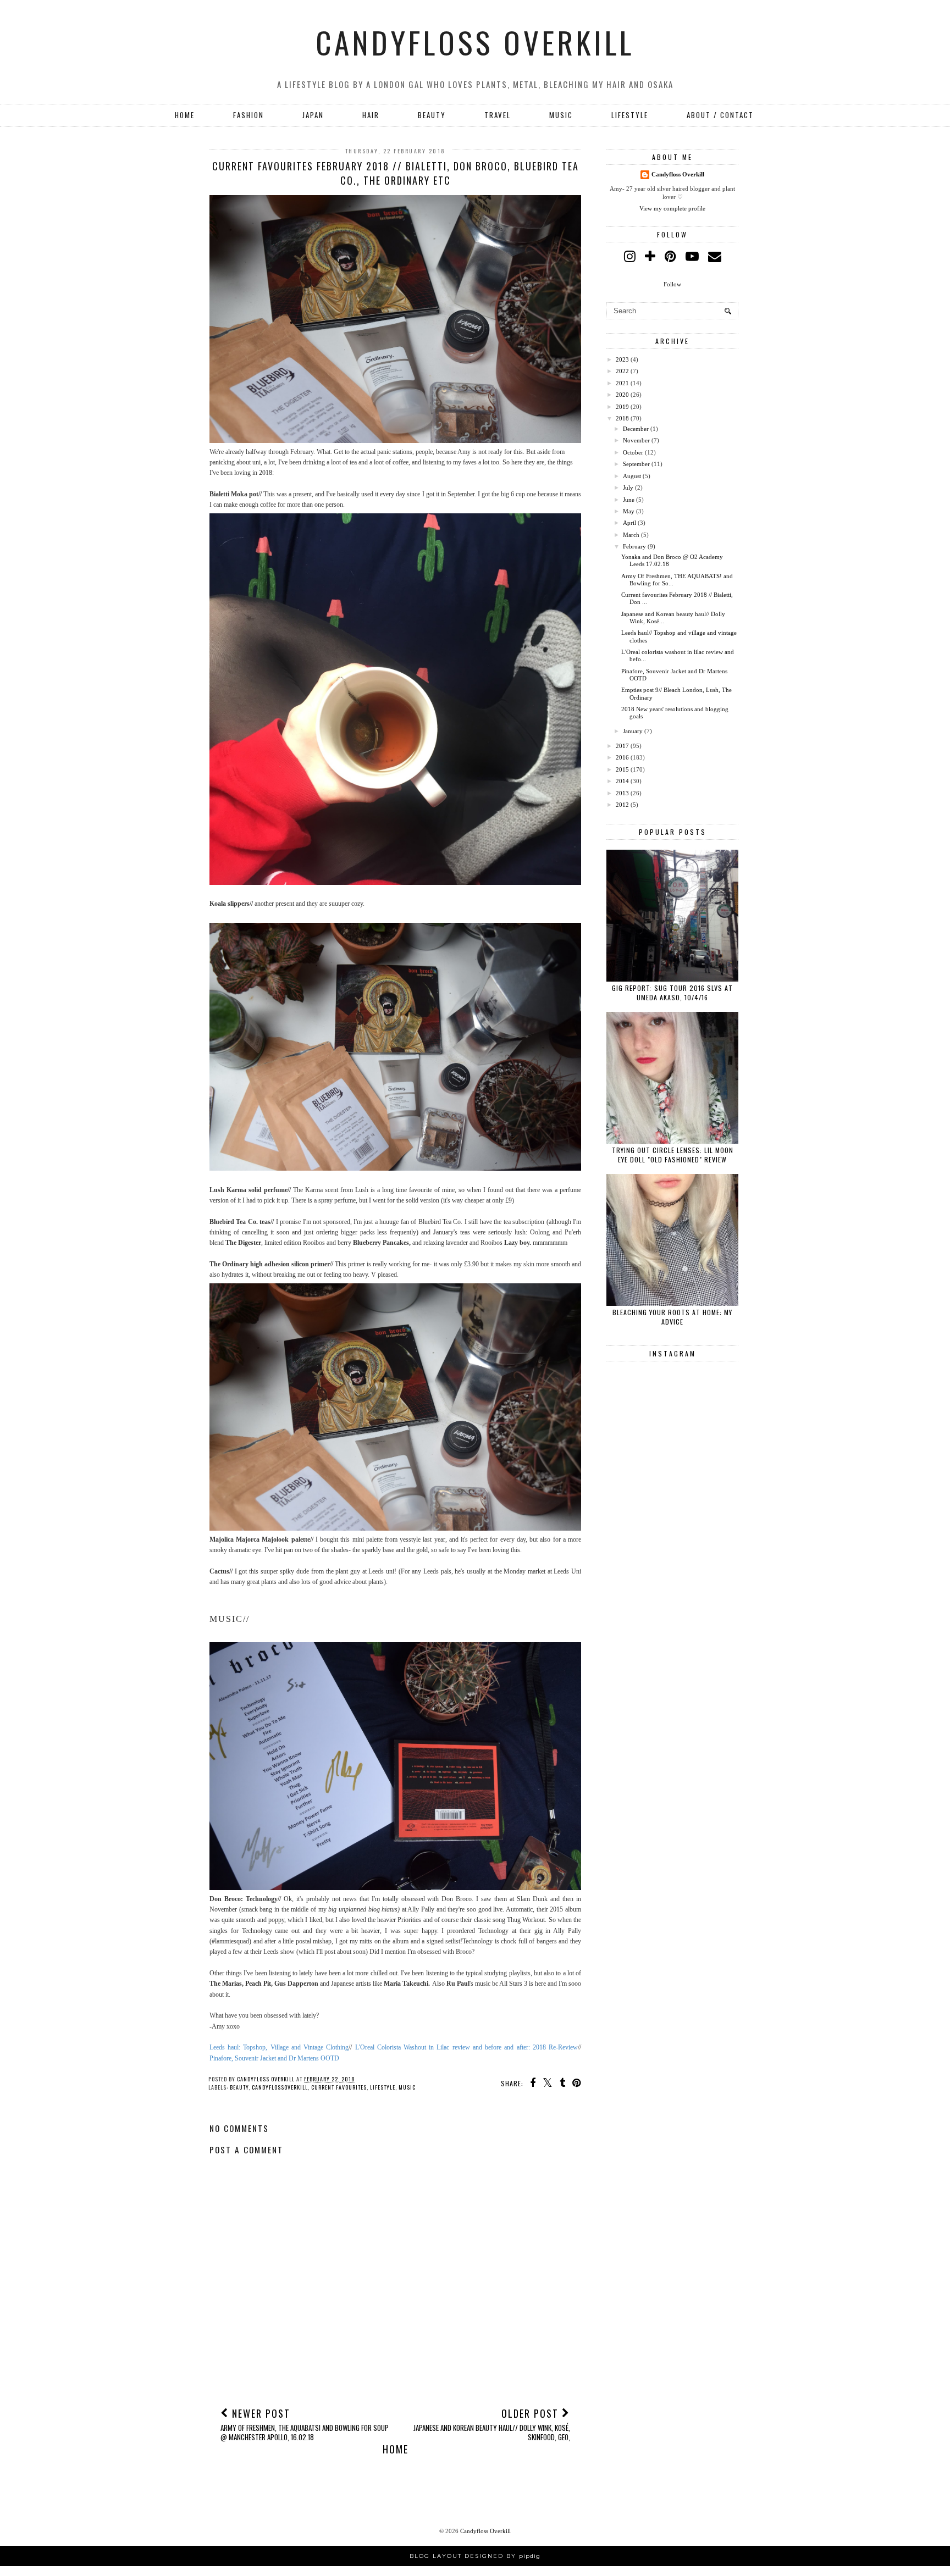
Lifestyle (630, 115)
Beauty (432, 115)
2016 (622, 757)
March (631, 535)
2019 (622, 407)
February (634, 546)
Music (561, 115)
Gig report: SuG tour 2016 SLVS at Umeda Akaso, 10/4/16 (672, 993)
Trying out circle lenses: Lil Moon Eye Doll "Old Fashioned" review (673, 1155)
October (633, 452)
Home (185, 115)
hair (371, 115)
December (636, 429)
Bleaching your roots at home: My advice (672, 1317)
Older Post (492, 2424)
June (629, 500)
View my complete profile (672, 208)
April (629, 523)
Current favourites (339, 2087)
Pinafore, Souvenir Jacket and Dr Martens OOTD (274, 2058)
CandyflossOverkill (280, 2087)
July (628, 487)
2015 (622, 769)
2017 (622, 746)
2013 (622, 793)
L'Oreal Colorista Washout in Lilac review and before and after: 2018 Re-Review (466, 2047)
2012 (622, 805)
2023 (622, 359)
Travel (498, 115)
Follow (672, 284)
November (636, 440)
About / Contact (720, 115)
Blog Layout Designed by (475, 2556)
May (629, 511)
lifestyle (383, 2087)
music (407, 2087)
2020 (622, 395)
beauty (239, 2087)
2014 (622, 781)
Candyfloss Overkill (475, 42)
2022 (622, 371)
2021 (622, 383)
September (636, 464)
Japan (313, 115)
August (632, 476)
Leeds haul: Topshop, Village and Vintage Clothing (279, 2047)
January (633, 731)
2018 (622, 418)
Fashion (248, 115)
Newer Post (305, 2424)
